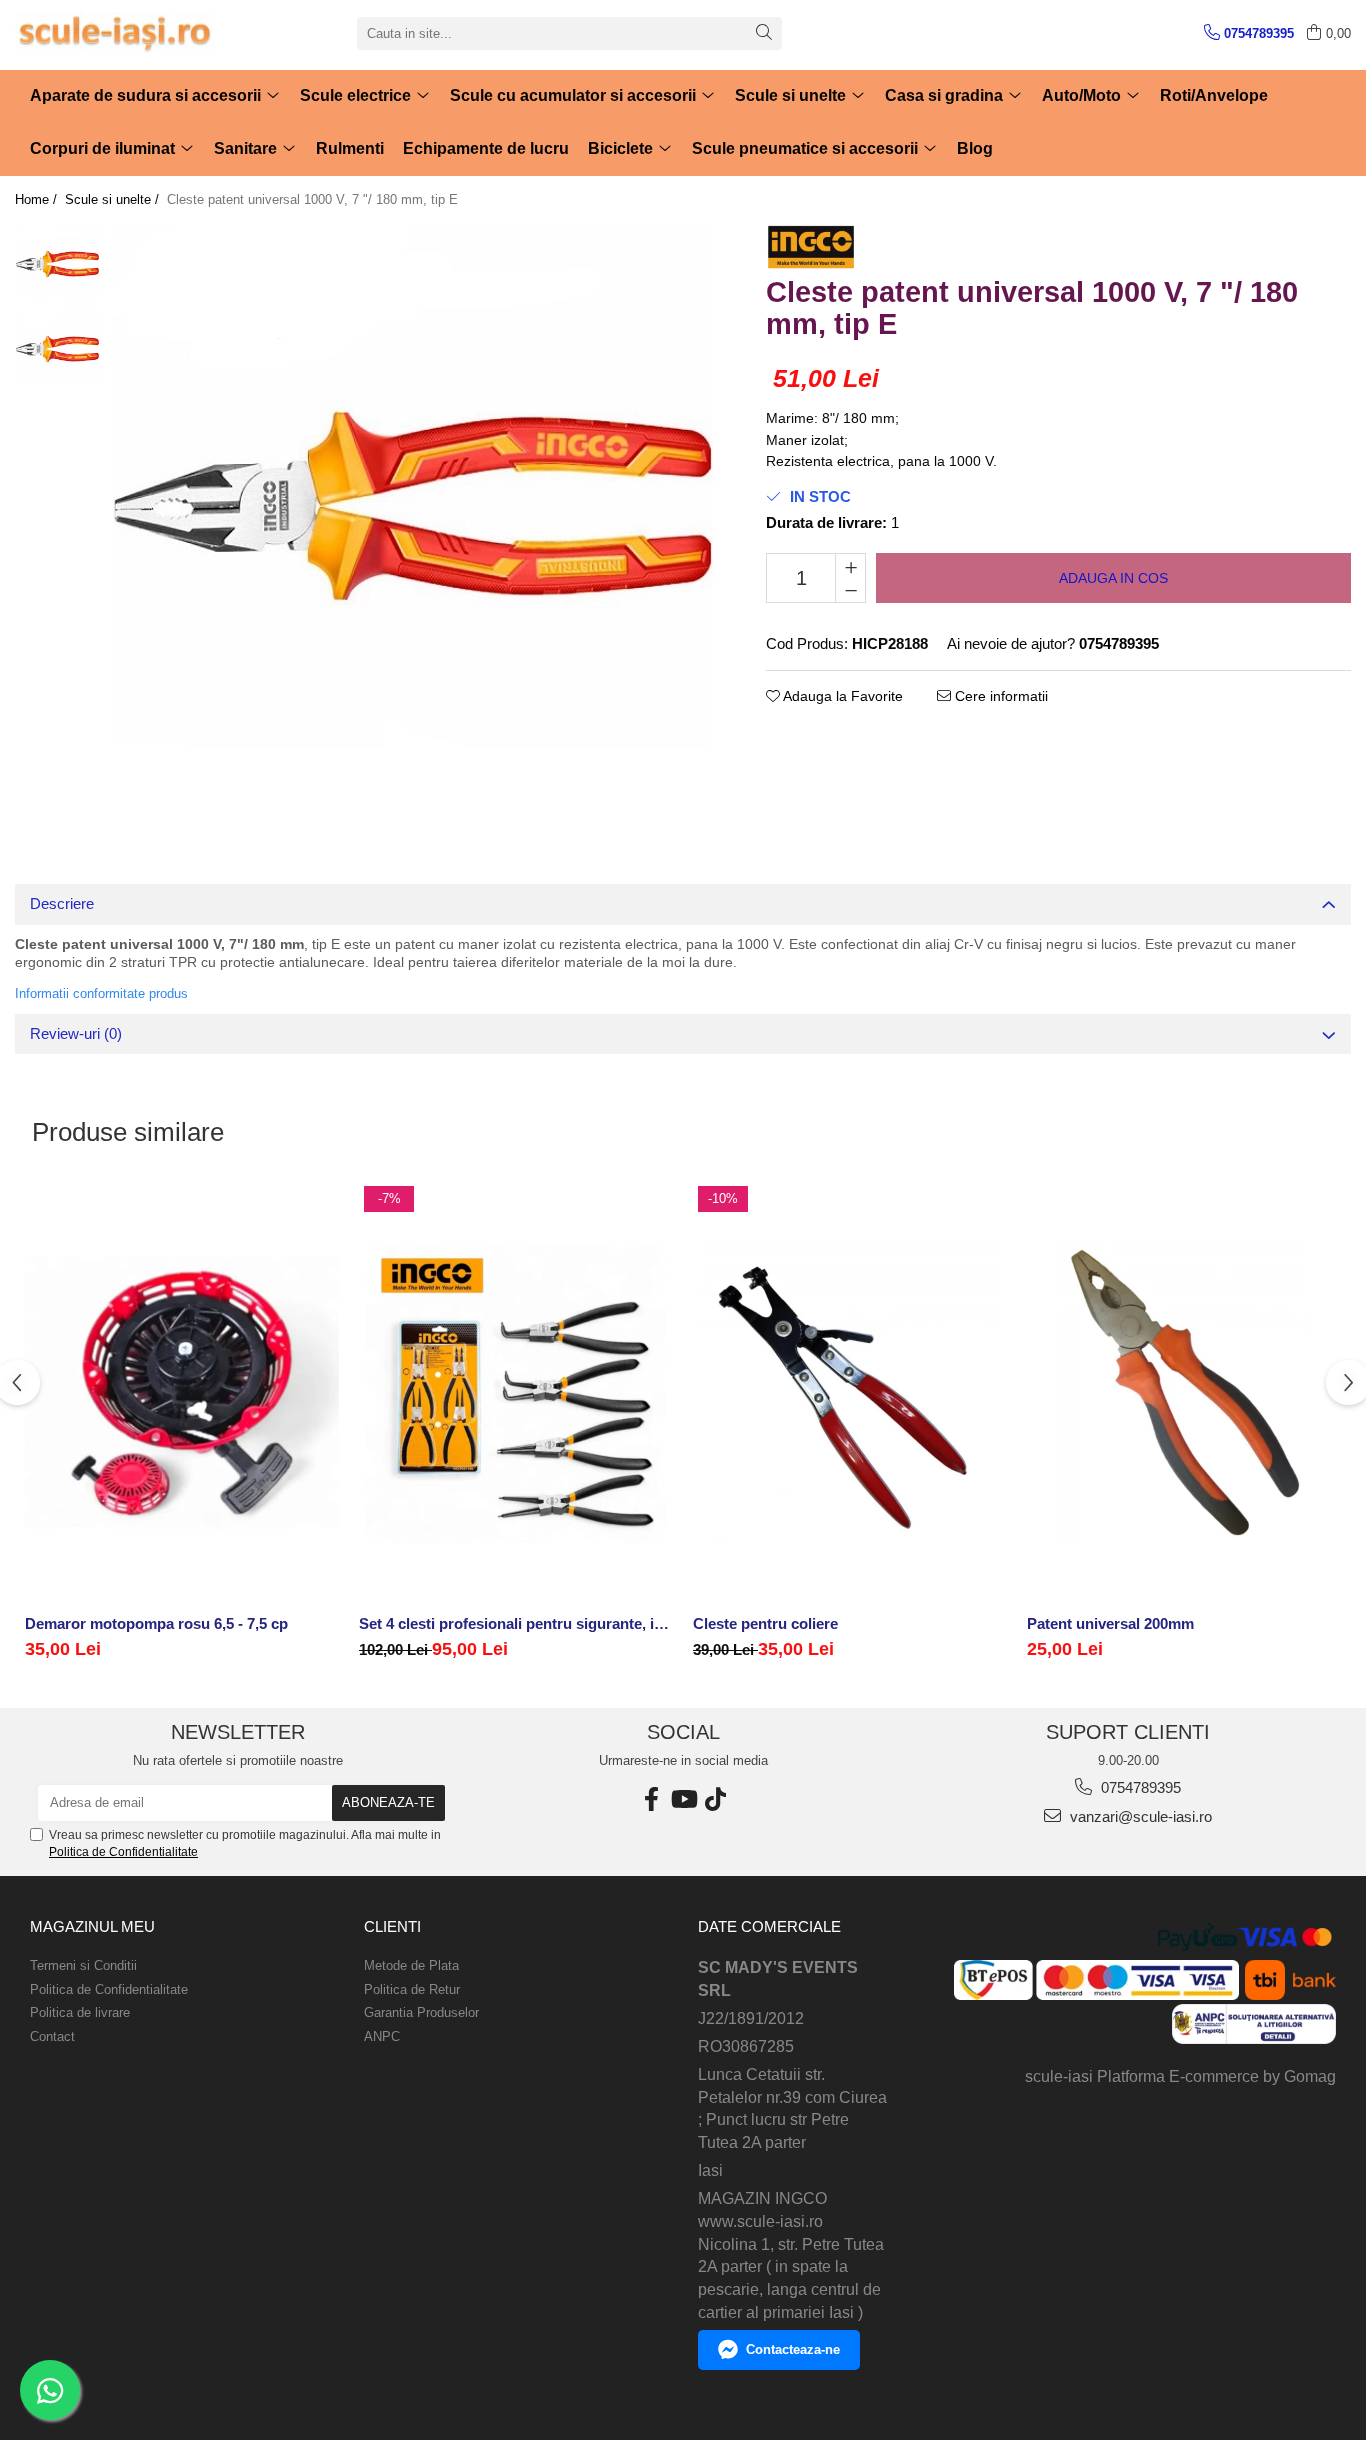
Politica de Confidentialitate (123, 1852)
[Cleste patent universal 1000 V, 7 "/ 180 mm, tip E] (413, 524)
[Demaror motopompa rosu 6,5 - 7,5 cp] (182, 1393)
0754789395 (1139, 1787)
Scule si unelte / (114, 199)
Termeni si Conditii (83, 1965)
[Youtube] (683, 1799)
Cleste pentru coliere (765, 1623)
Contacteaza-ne (793, 2349)
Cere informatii (999, 696)
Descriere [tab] (62, 903)
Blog (975, 148)
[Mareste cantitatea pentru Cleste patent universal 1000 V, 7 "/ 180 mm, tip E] (850, 566)
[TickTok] (715, 1799)
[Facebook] (651, 1799)
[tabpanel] (413, 524)
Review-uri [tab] (76, 1033)
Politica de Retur (412, 1989)
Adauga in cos (1113, 578)
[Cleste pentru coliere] (850, 1393)
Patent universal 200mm (1110, 1623)
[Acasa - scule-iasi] (115, 33)
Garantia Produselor (421, 2012)
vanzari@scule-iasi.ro (1139, 1816)
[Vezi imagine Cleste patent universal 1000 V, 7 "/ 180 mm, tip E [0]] (57, 266)
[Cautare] (764, 33)
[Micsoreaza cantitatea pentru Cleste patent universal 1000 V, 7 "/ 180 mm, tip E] (850, 590)
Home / (38, 199)
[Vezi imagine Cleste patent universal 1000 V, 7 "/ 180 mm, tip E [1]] (57, 351)
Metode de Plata (411, 1965)
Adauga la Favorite (841, 696)
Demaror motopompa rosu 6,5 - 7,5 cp (156, 1623)
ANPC (382, 2036)
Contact (52, 2036)
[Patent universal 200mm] (1184, 1393)
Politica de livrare (80, 2012)
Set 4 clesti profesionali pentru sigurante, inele (516, 1623)
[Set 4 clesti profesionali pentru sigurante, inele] (516, 1393)
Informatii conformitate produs (101, 993)
